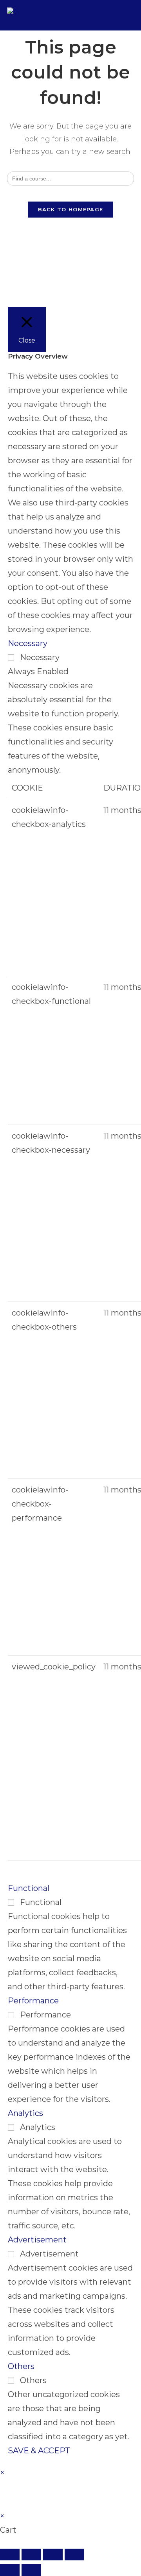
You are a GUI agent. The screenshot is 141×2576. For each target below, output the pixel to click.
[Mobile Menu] (128, 15)
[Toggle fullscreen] (31, 2555)
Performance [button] (33, 2001)
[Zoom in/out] (10, 2555)
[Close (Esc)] (74, 2555)
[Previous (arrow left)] (10, 2570)
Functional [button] (29, 1888)
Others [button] (21, 2366)
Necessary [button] (28, 643)
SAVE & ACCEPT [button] (39, 2451)
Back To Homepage (71, 209)
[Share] (53, 2555)
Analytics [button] (25, 2113)
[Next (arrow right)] (31, 2570)
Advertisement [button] (37, 2240)
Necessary (40, 657)
